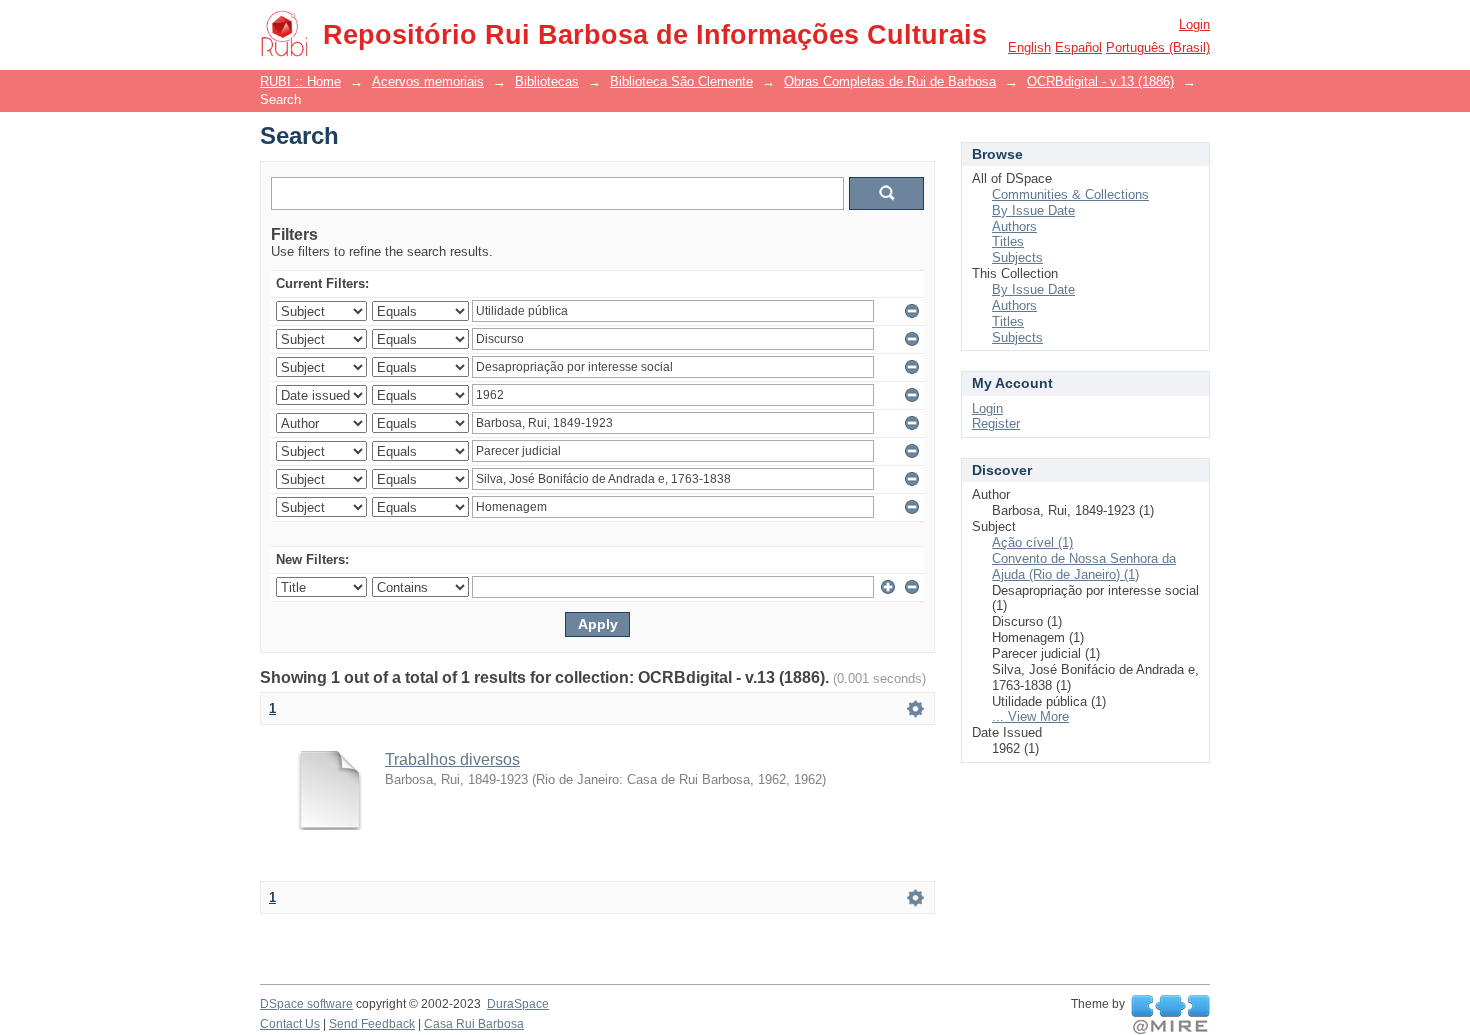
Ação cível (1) (1032, 542)
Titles (1008, 241)
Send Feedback (372, 1024)
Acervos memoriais (428, 81)
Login (1194, 24)
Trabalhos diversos (452, 759)
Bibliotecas (547, 81)
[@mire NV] (1170, 1015)
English (1029, 47)
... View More (1030, 716)
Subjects (1017, 257)
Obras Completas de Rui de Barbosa (890, 81)
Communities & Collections (1070, 194)
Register (996, 423)
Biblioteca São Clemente (681, 81)
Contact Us (290, 1024)
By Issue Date (1033, 210)
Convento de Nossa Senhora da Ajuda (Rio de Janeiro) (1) (1084, 566)
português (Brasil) (1158, 47)
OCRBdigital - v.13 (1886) (1100, 81)
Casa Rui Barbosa (474, 1024)
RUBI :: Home (300, 81)
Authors (1014, 226)
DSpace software (306, 1004)
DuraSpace (518, 1004)
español (1078, 47)
